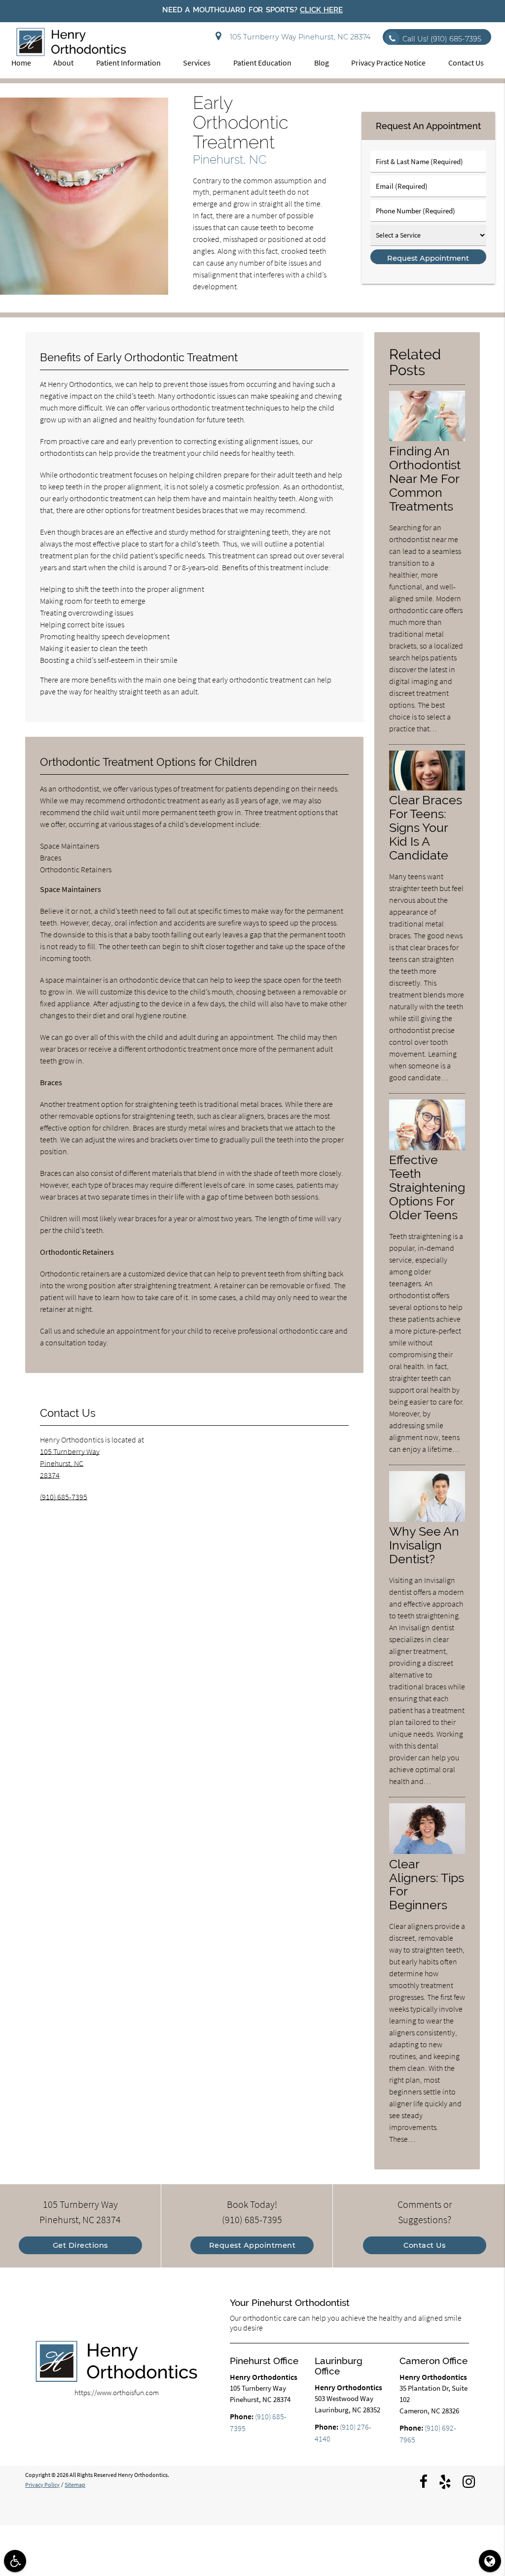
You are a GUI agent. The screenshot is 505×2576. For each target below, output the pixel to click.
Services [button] (197, 63)
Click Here (321, 10)
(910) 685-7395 (64, 1497)
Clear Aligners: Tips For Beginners (427, 1885)
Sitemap (75, 2485)
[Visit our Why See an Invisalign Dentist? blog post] (427, 1519)
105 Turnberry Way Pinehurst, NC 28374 (298, 37)
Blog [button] (322, 63)
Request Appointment (252, 2245)
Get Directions (80, 2245)
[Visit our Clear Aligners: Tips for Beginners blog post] (427, 1852)
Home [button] (21, 63)
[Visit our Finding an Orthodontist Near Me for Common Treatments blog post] (427, 439)
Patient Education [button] (262, 63)
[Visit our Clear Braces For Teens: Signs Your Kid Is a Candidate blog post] (427, 788)
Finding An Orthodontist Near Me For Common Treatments (425, 479)
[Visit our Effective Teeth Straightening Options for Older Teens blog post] (427, 1148)
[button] (15, 2561)
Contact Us (424, 2245)
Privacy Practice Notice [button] (388, 63)
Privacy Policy (42, 2485)
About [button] (63, 63)
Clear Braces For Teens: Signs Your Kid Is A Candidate (426, 827)
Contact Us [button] (466, 63)
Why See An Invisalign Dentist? (424, 1545)
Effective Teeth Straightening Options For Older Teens (427, 1187)
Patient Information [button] (128, 63)
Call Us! (442, 39)
